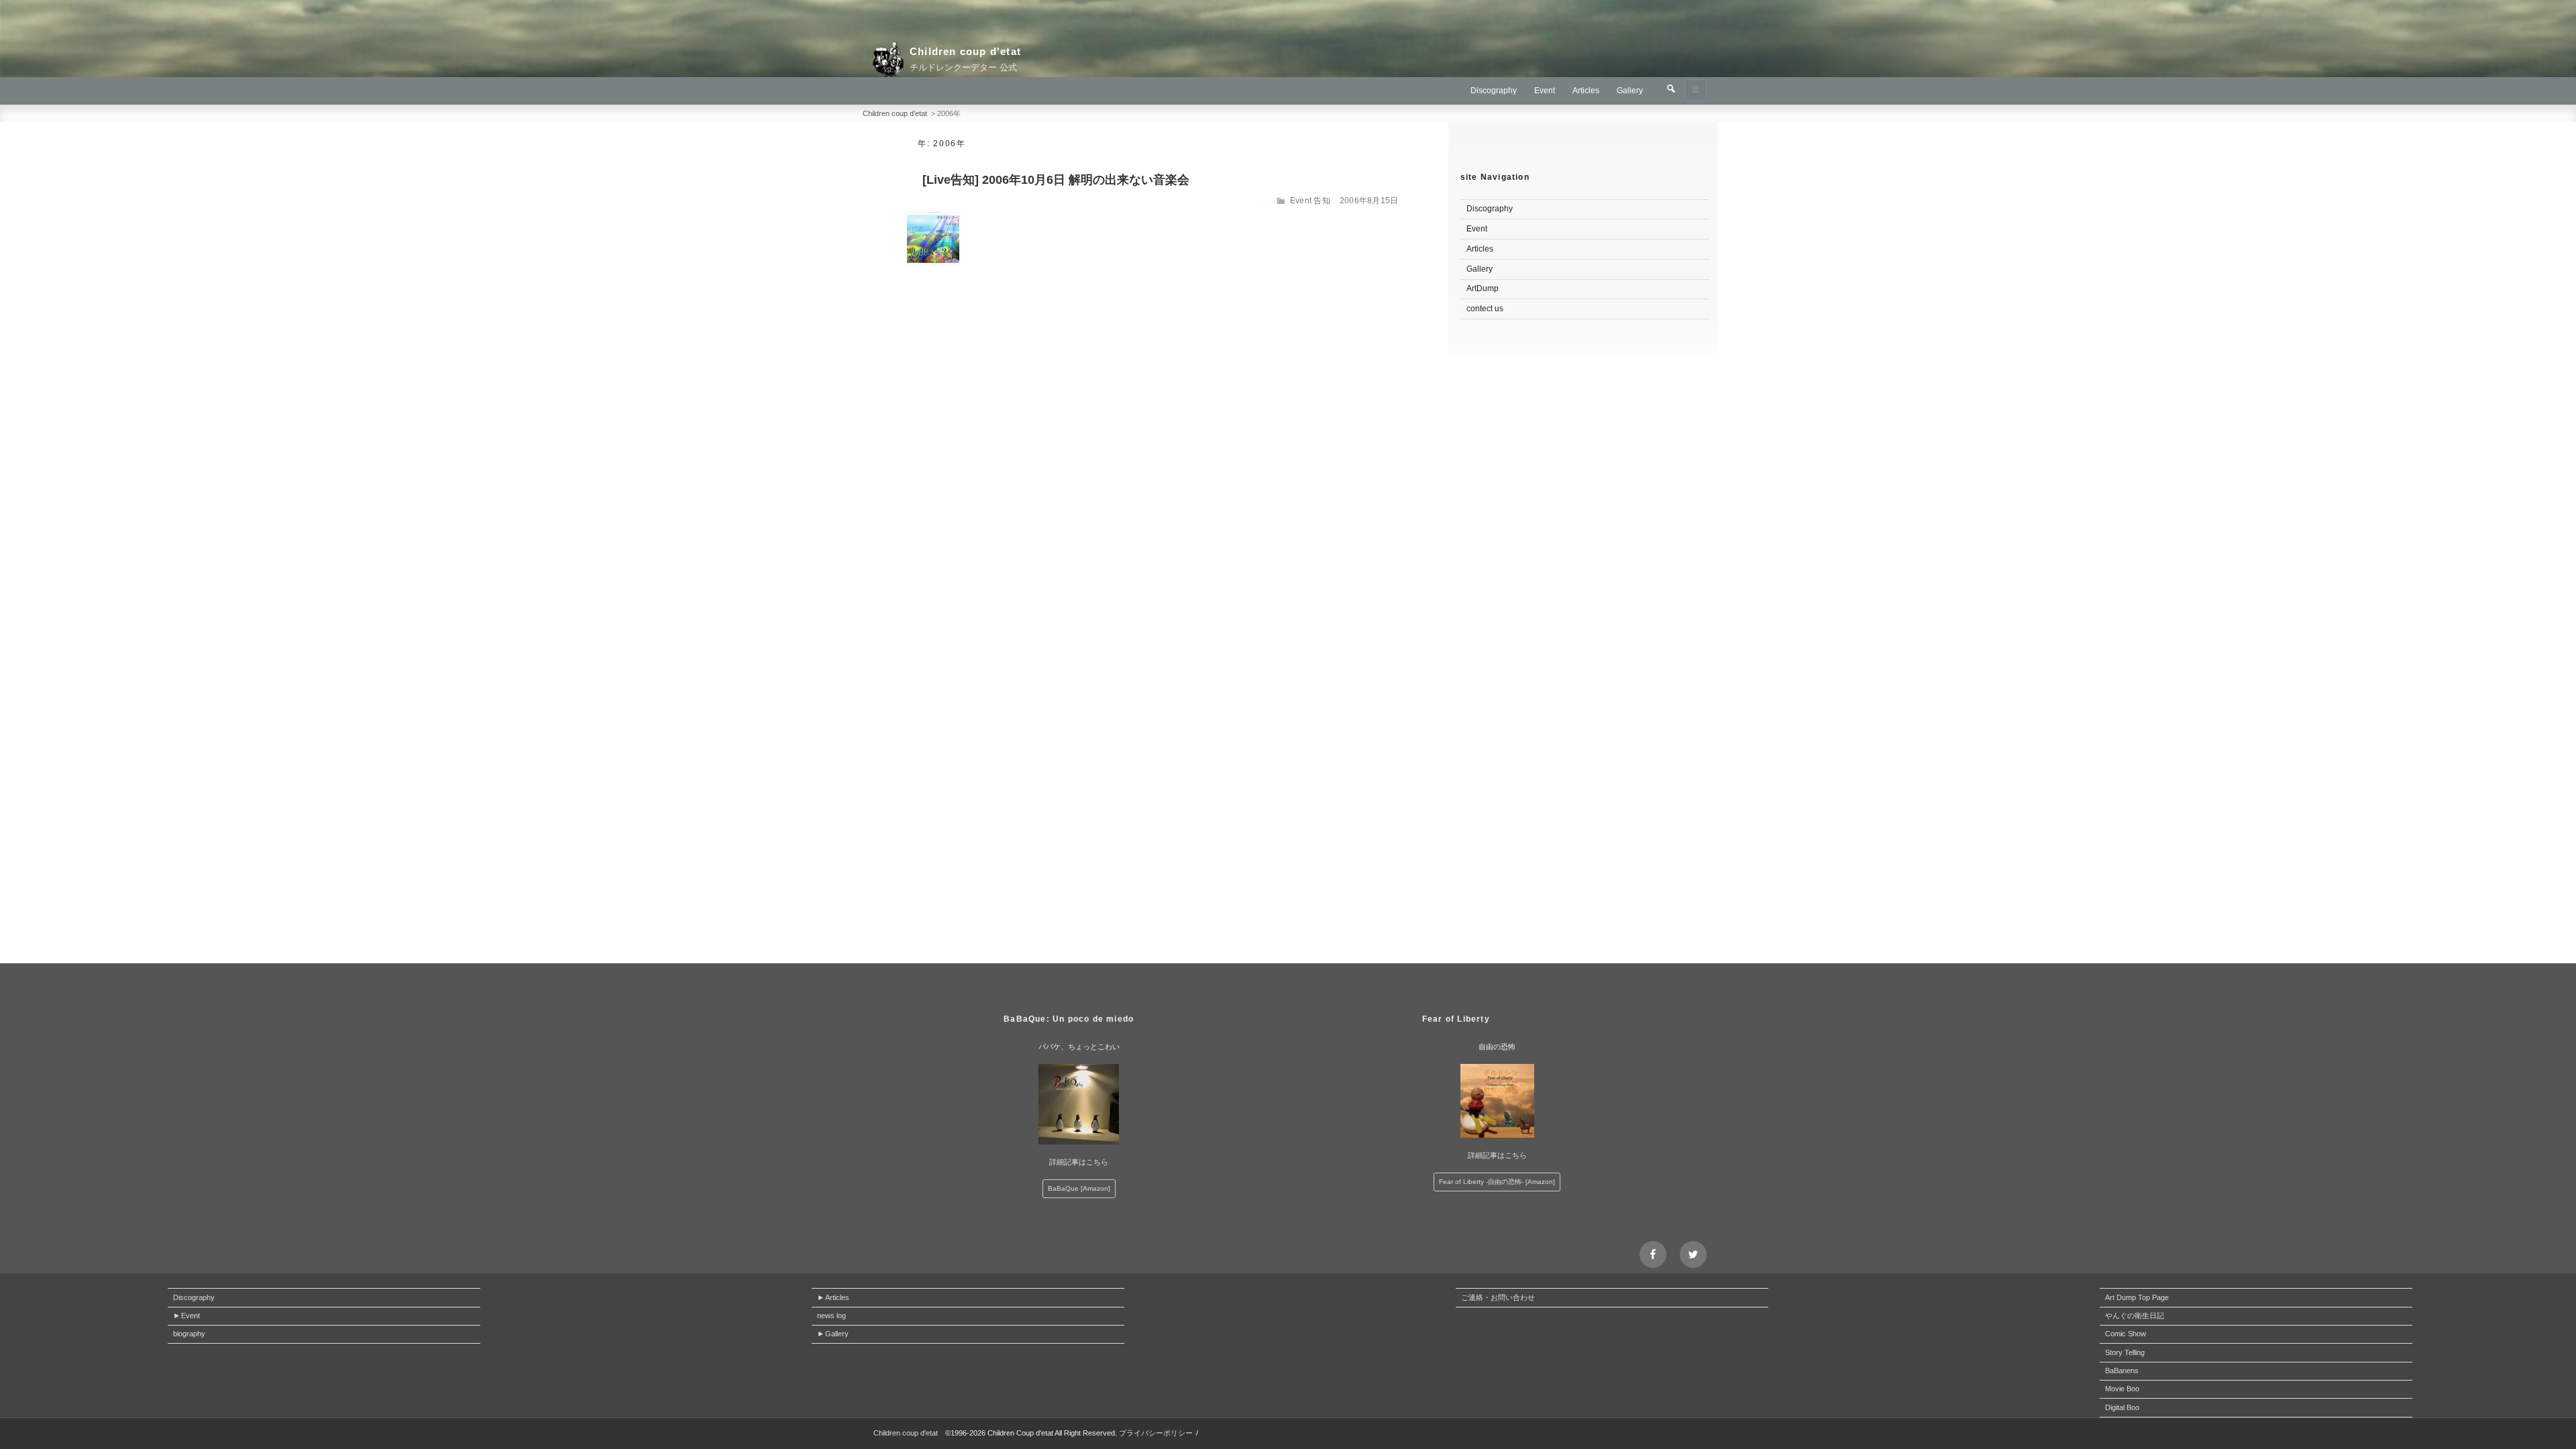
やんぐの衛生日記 (2135, 1316)
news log (831, 1316)
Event (1545, 91)
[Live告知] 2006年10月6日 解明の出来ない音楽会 (1056, 180)
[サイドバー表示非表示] (1696, 90)
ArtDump (1483, 288)
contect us (1485, 309)
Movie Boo (2122, 1389)
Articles (1586, 91)
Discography (1494, 91)
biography (189, 1334)
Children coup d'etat (965, 51)
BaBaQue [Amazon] (1079, 1188)
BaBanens (2122, 1371)
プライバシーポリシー (1156, 1433)
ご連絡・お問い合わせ (1498, 1297)
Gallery (1630, 91)
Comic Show (2126, 1334)
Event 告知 (1310, 201)
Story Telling (2125, 1352)
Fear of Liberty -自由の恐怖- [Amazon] (1497, 1182)
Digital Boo (2122, 1407)
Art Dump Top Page (2137, 1297)
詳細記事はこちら (1079, 1162)
